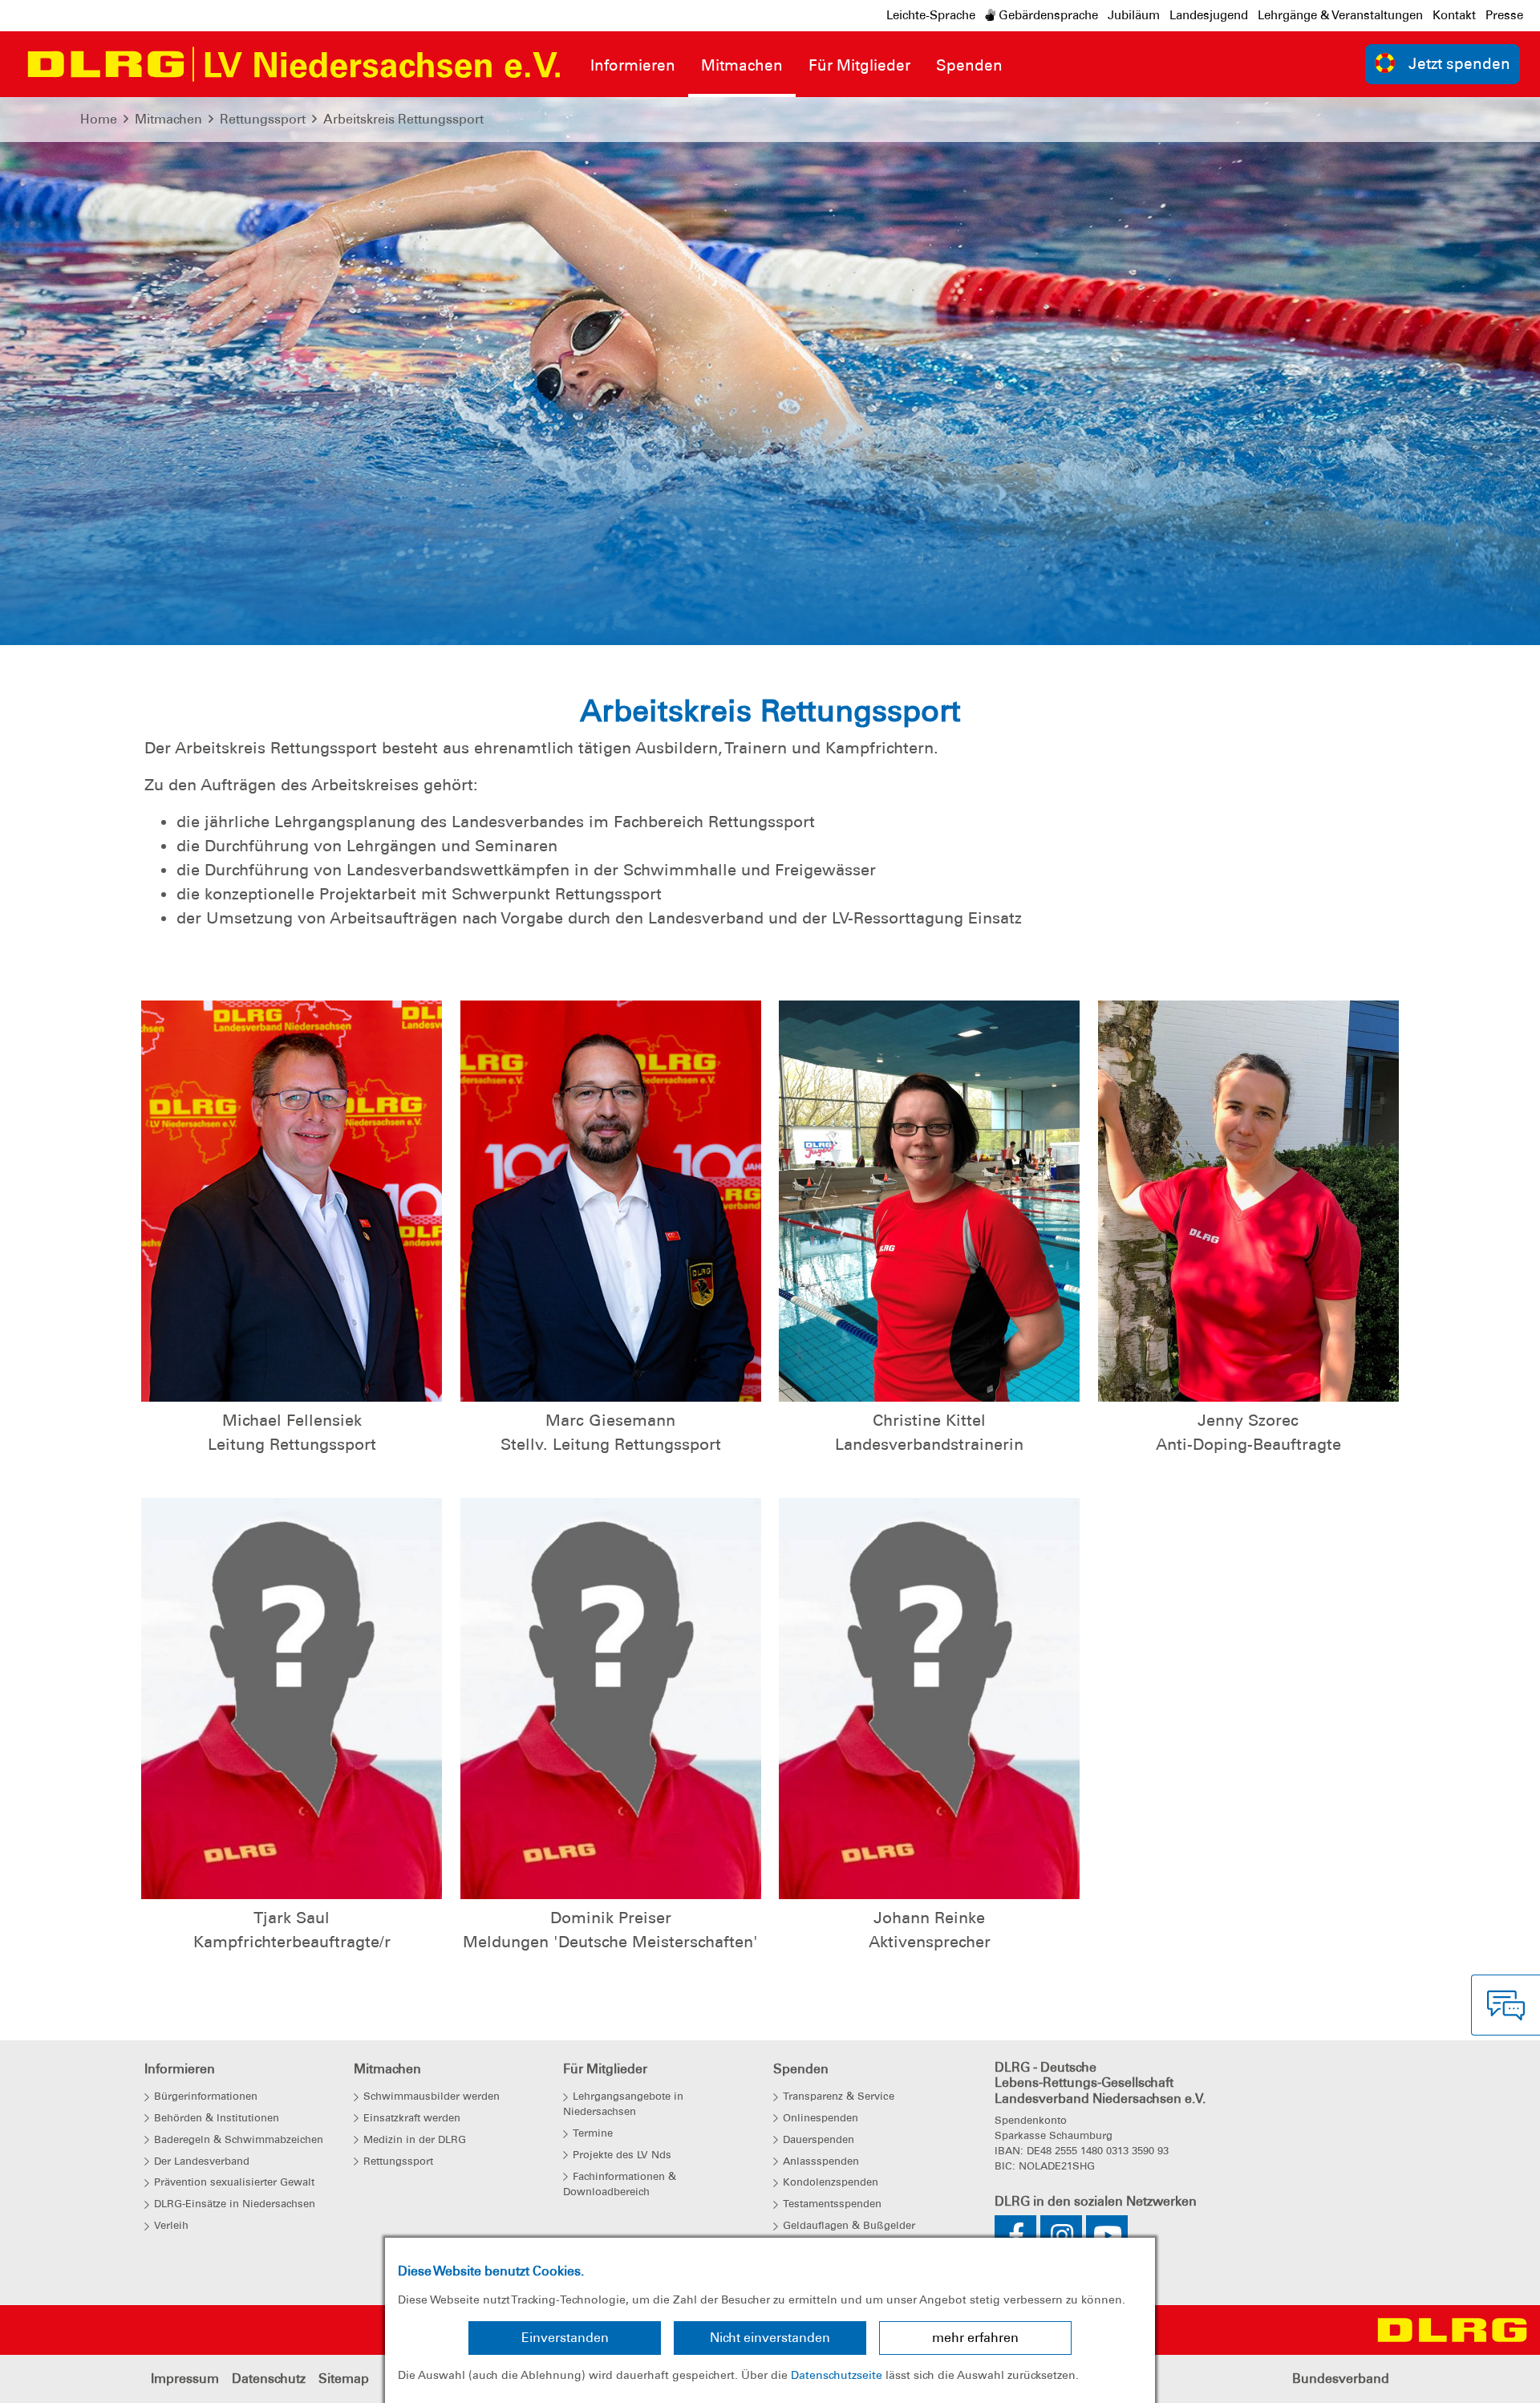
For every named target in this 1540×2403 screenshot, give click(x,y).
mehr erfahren (975, 2338)
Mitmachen (168, 119)
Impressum (185, 2379)
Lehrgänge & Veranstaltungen (1340, 15)
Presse (1504, 15)
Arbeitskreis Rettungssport (403, 119)
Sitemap (344, 2379)
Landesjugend (1209, 15)
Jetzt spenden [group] (1459, 64)
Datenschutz (269, 2379)
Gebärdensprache (1047, 15)
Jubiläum (1134, 15)
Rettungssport (263, 119)
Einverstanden (565, 2338)
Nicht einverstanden (770, 2338)
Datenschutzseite (837, 2375)
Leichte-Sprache (931, 15)
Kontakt (1454, 15)
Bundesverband (1341, 2379)
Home (99, 119)
